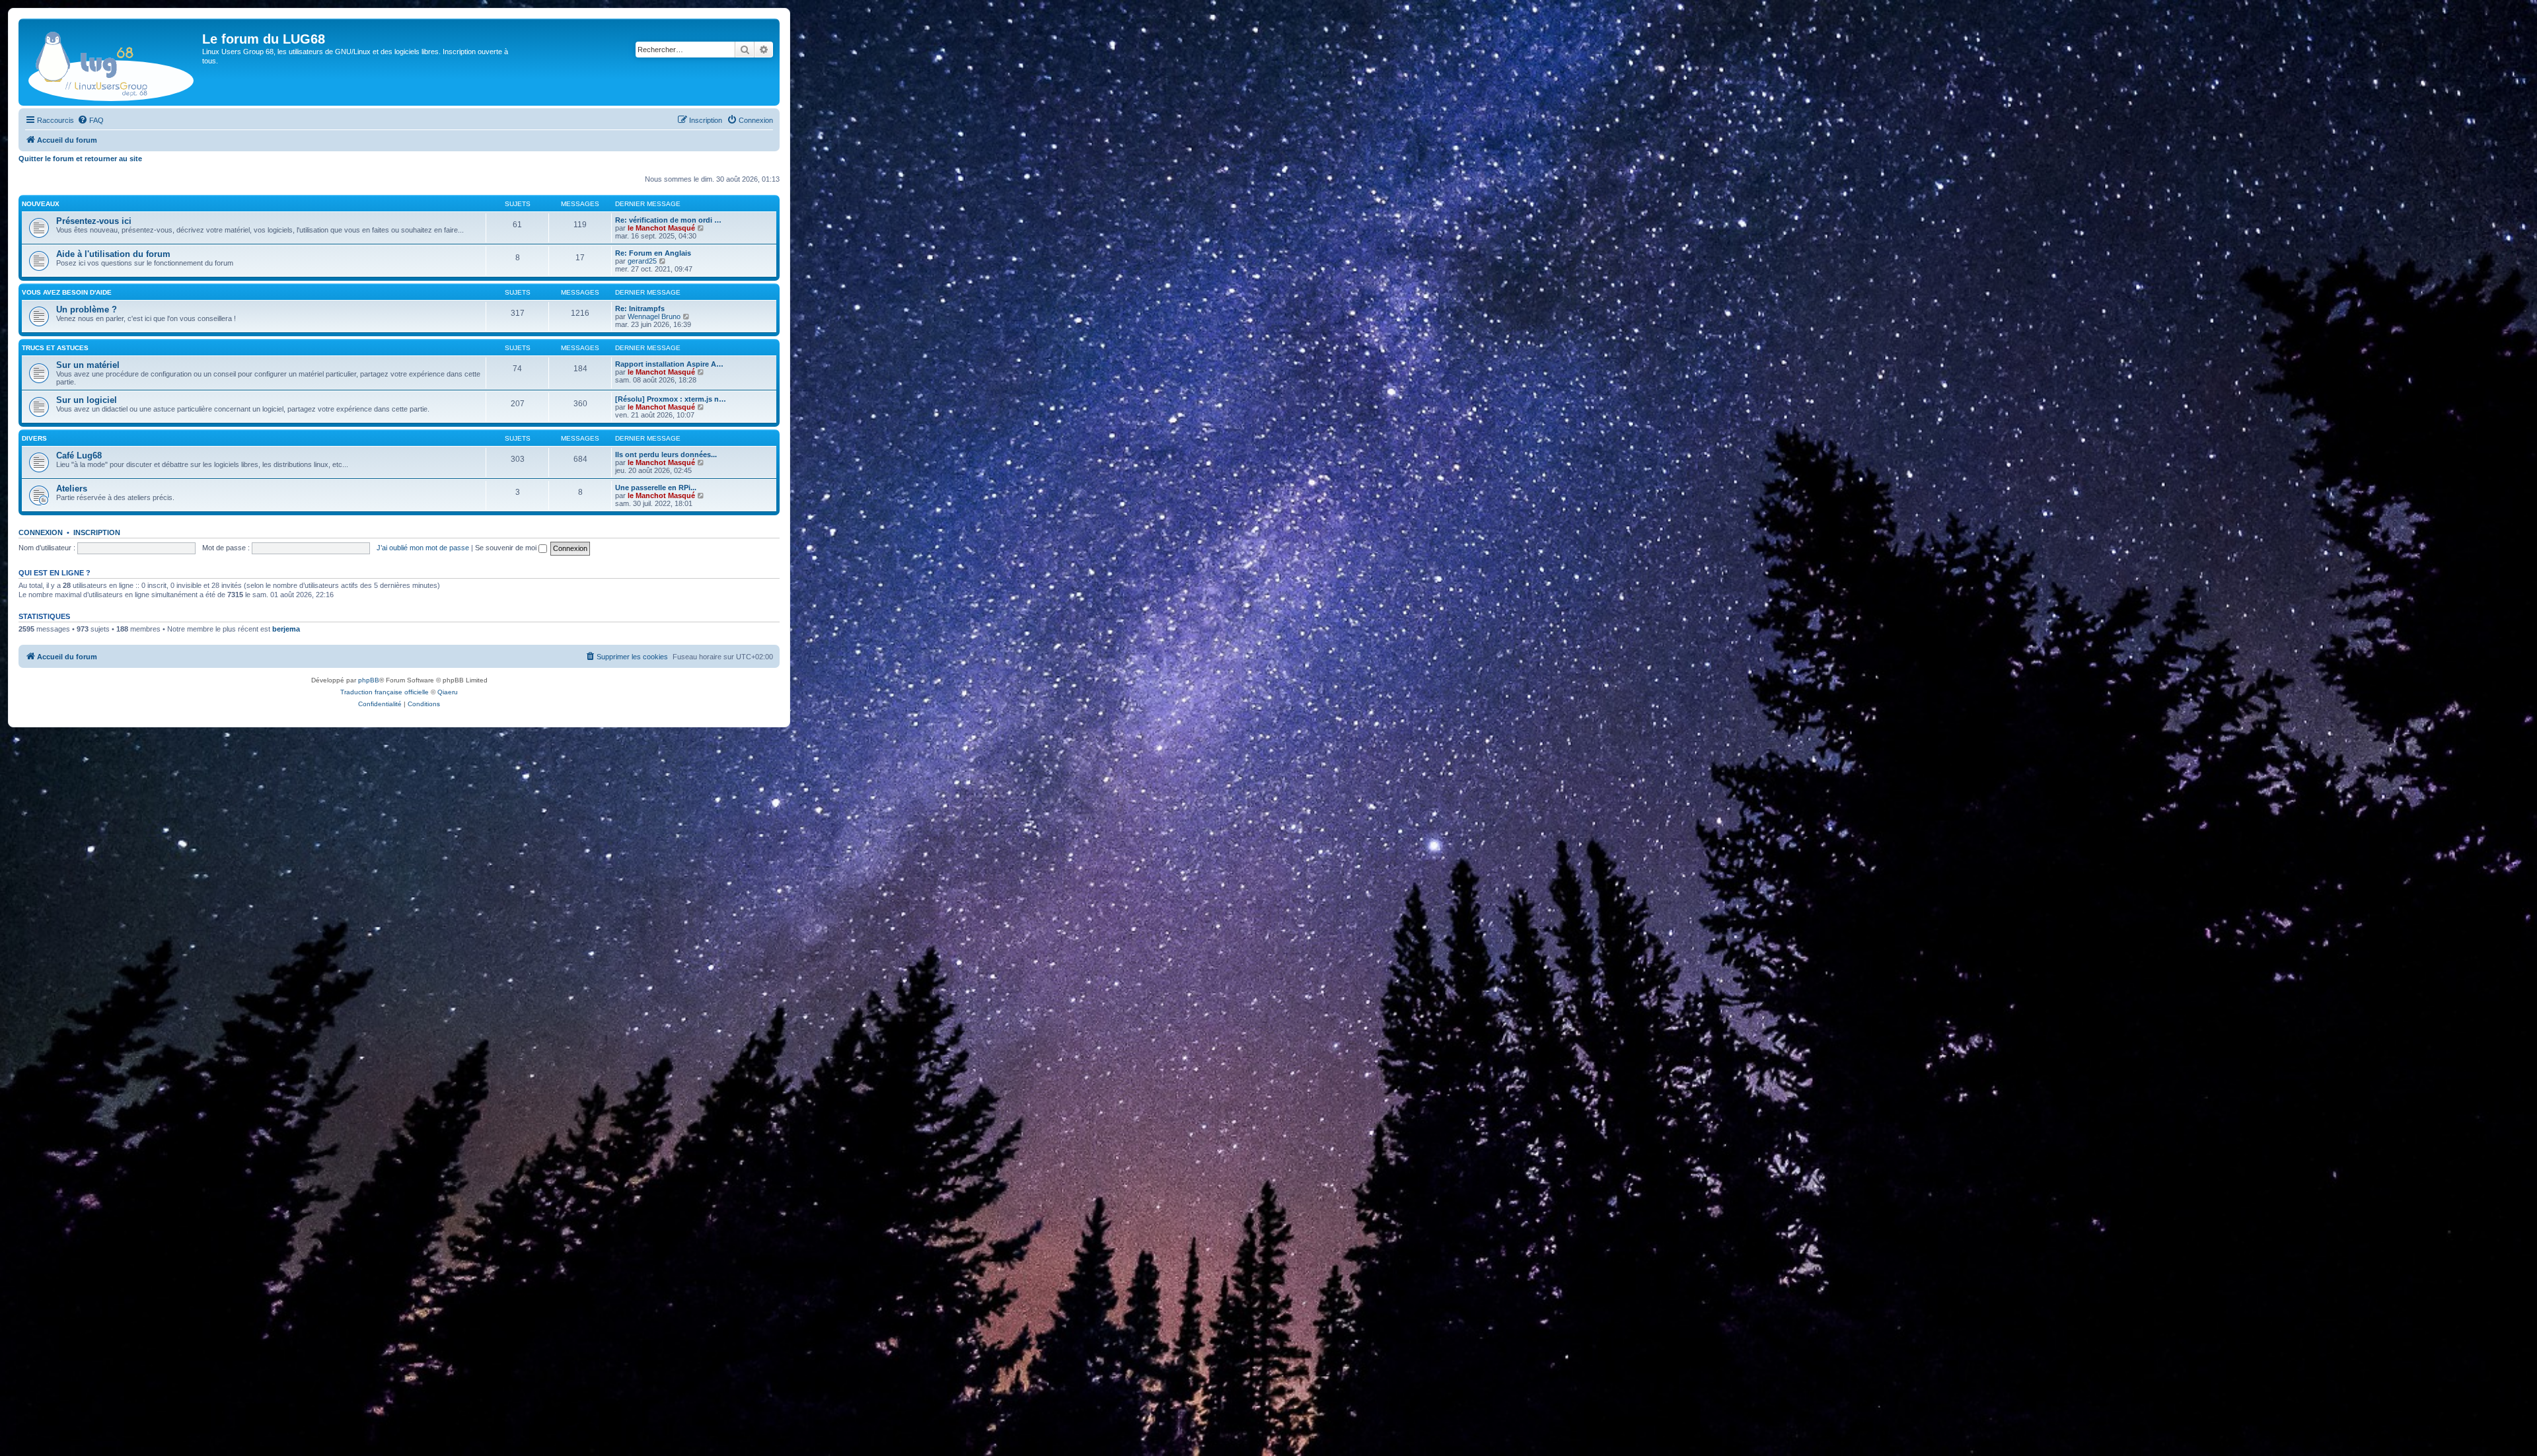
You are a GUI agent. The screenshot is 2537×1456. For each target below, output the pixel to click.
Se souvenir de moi (507, 548)
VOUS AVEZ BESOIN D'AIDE (67, 292)
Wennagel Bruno (654, 316)
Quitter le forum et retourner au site (80, 159)
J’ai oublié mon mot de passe (423, 548)
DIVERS (34, 438)
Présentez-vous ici (94, 221)
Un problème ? (87, 309)
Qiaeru (448, 692)
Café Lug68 (79, 455)
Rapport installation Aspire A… (669, 364)
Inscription (97, 532)
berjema (286, 629)
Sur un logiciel (87, 400)
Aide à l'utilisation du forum (113, 254)
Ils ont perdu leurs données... (666, 455)
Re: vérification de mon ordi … (668, 220)
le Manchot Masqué (661, 228)
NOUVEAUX (41, 204)
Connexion (41, 532)
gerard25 (642, 261)
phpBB (369, 680)
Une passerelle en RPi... (656, 488)
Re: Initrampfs (640, 309)
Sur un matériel (88, 365)
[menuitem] (91, 120)
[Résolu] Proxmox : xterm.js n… (671, 399)
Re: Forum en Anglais (653, 253)
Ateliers (72, 489)
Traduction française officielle (385, 692)
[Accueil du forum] (112, 62)
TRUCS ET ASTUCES (55, 348)
